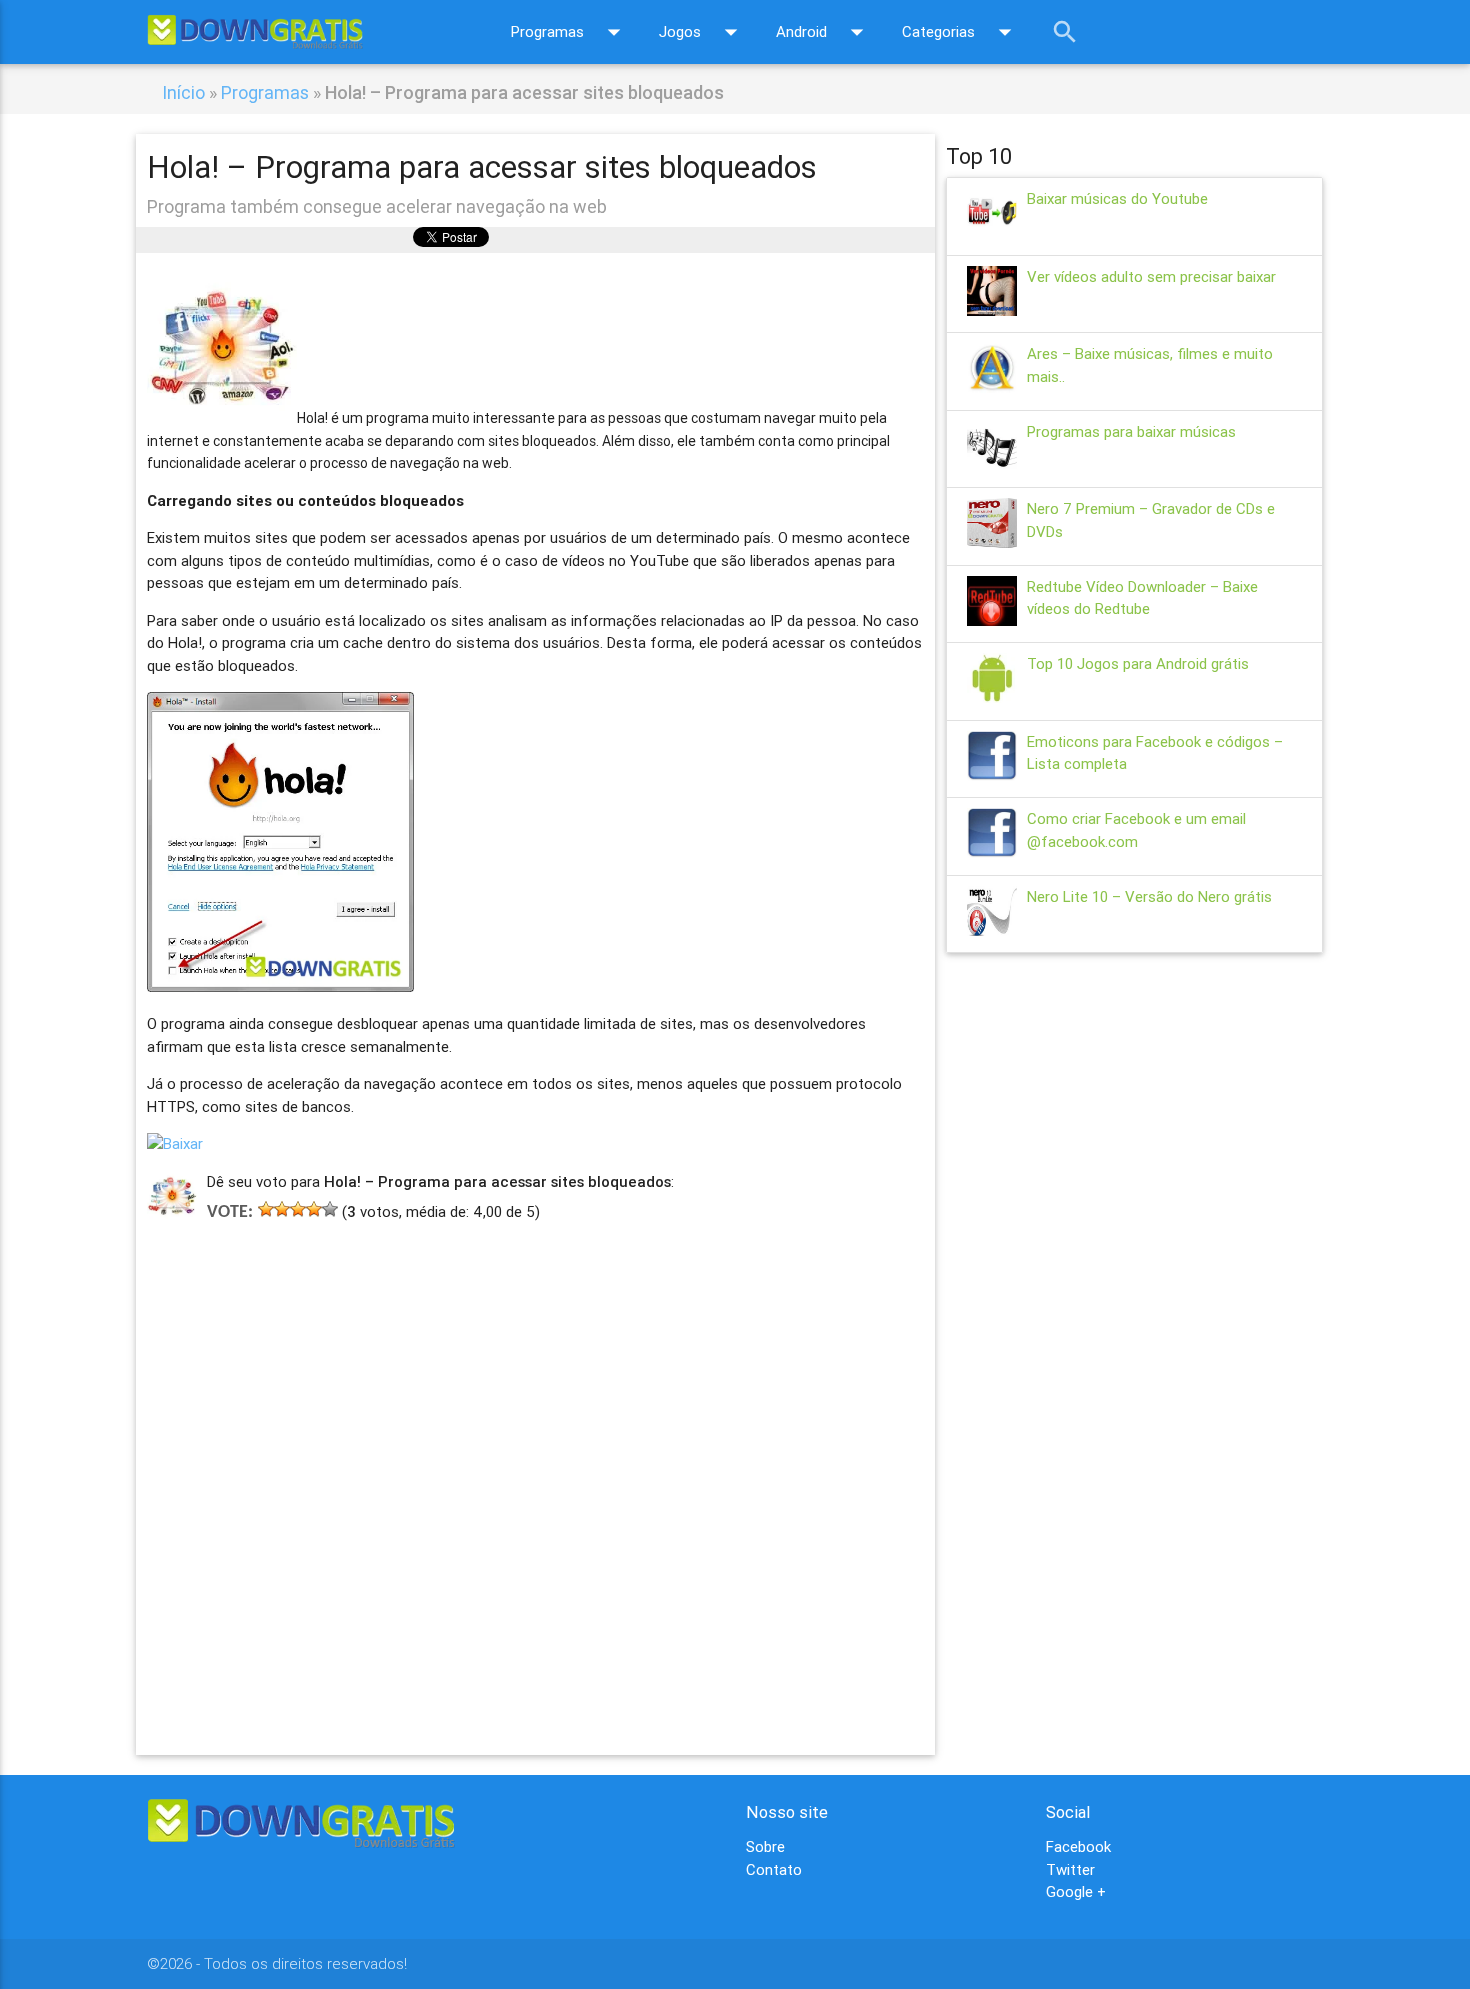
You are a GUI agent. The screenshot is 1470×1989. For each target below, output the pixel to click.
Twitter (1070, 1869)
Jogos (702, 32)
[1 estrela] (266, 1209)
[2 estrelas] (282, 1209)
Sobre (765, 1846)
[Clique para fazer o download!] (175, 1143)
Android (824, 32)
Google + (1076, 1891)
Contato (774, 1869)
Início (183, 92)
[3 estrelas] (298, 1209)
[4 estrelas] (314, 1209)
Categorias (961, 32)
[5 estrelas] (330, 1209)
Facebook (1078, 1846)
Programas (570, 32)
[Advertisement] (535, 1459)
